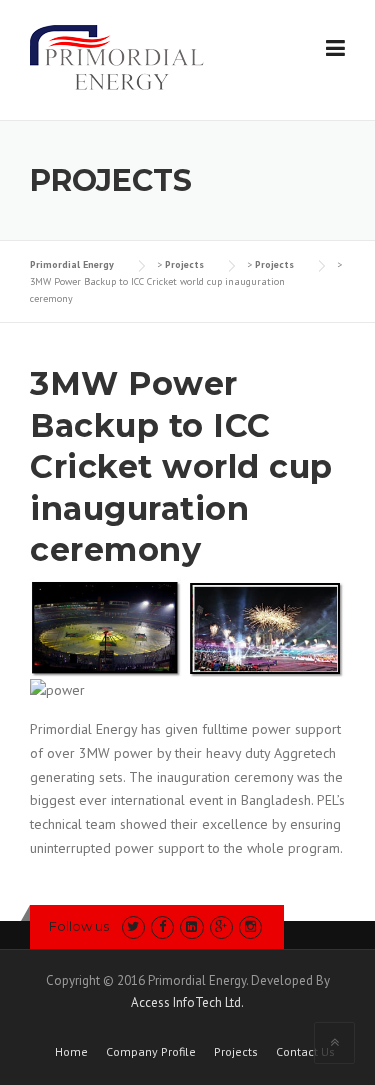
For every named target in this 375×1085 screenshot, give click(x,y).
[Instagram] (250, 926)
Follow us (79, 926)
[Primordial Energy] (117, 56)
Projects (236, 1052)
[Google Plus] (221, 926)
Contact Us (305, 1052)
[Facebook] (162, 926)
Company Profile (151, 1052)
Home (71, 1052)
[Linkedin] (191, 926)
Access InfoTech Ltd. (187, 1002)
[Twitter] (133, 926)
